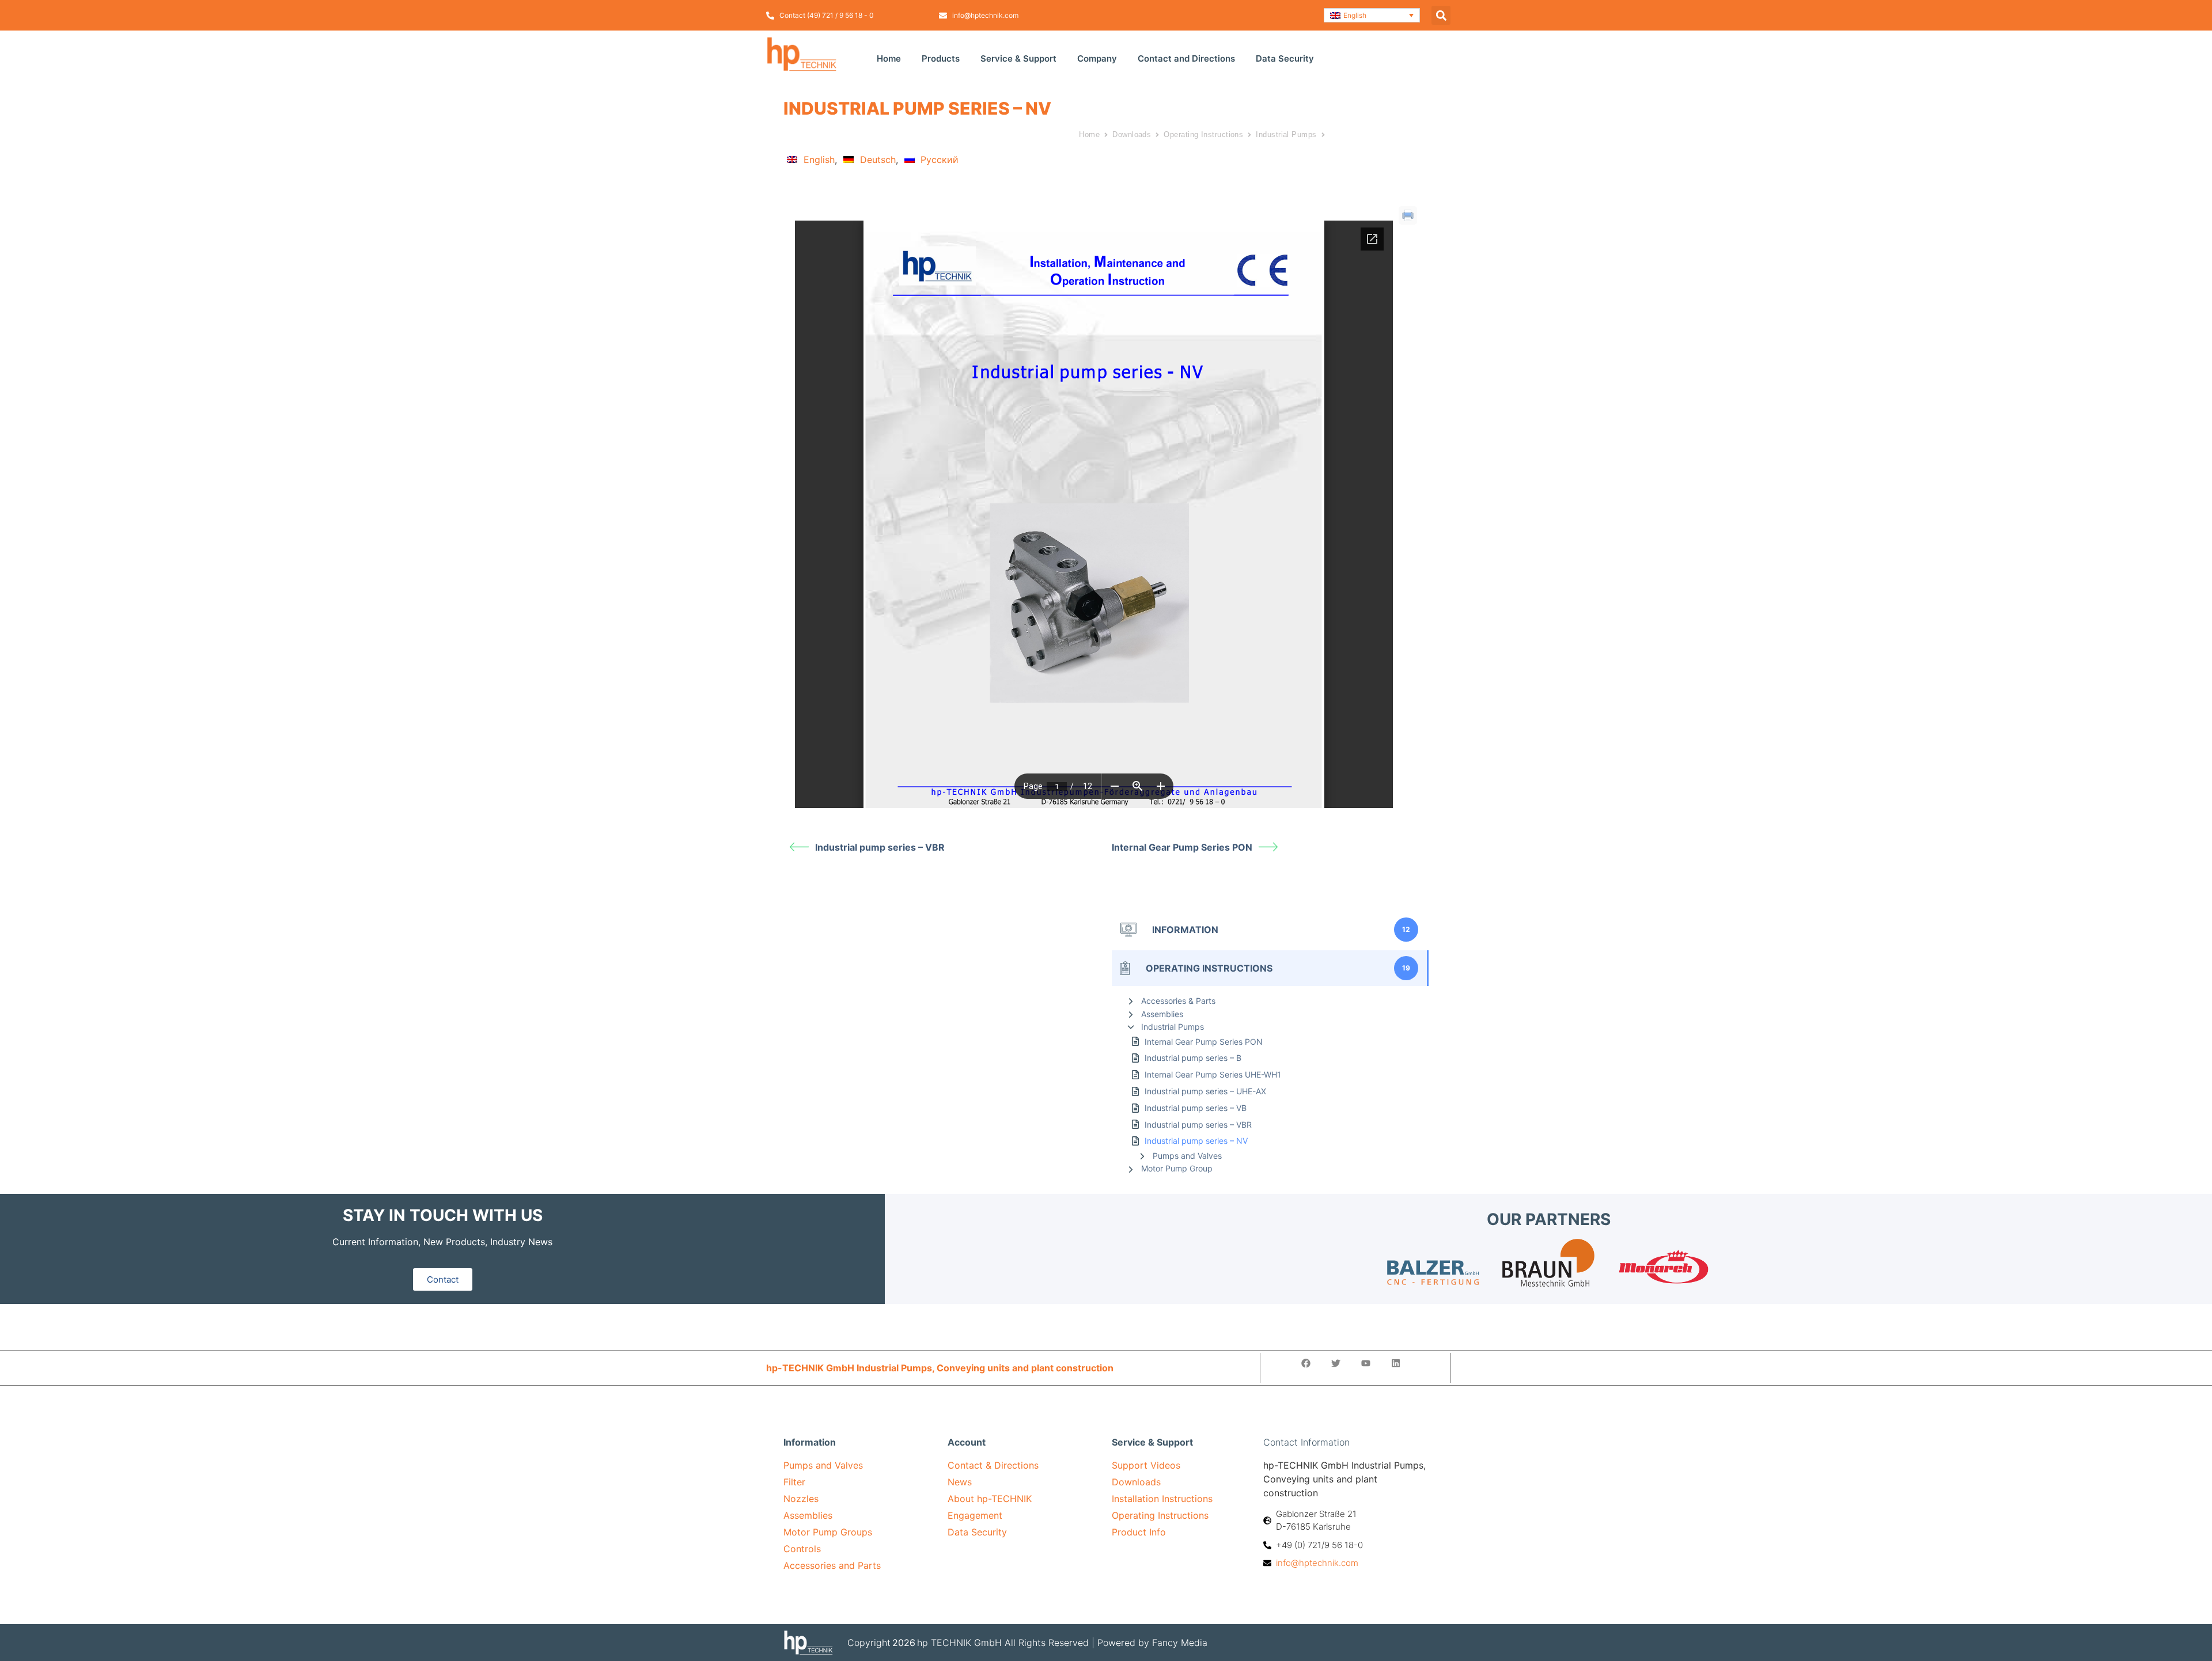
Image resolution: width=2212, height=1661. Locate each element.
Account (967, 1442)
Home (889, 58)
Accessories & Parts (1178, 1001)
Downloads (1132, 134)
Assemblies (1162, 1014)
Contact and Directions (1186, 58)
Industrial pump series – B (1193, 1058)
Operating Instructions (1203, 134)
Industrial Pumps (1286, 134)
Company (1097, 58)
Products (941, 58)
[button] (1372, 15)
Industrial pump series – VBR (880, 847)
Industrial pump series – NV (1196, 1141)
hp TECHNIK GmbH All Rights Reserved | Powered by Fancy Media (1062, 1643)
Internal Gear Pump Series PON (1182, 847)
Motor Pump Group (1177, 1168)
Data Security (1285, 58)
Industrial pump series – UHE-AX (1205, 1091)
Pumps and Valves (1187, 1156)
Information (810, 1442)
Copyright (869, 1643)
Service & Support (1018, 58)
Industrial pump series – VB (1196, 1108)
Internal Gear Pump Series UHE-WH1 (1213, 1074)
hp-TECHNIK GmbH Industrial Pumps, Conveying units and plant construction (940, 1368)
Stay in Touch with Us (443, 1215)
